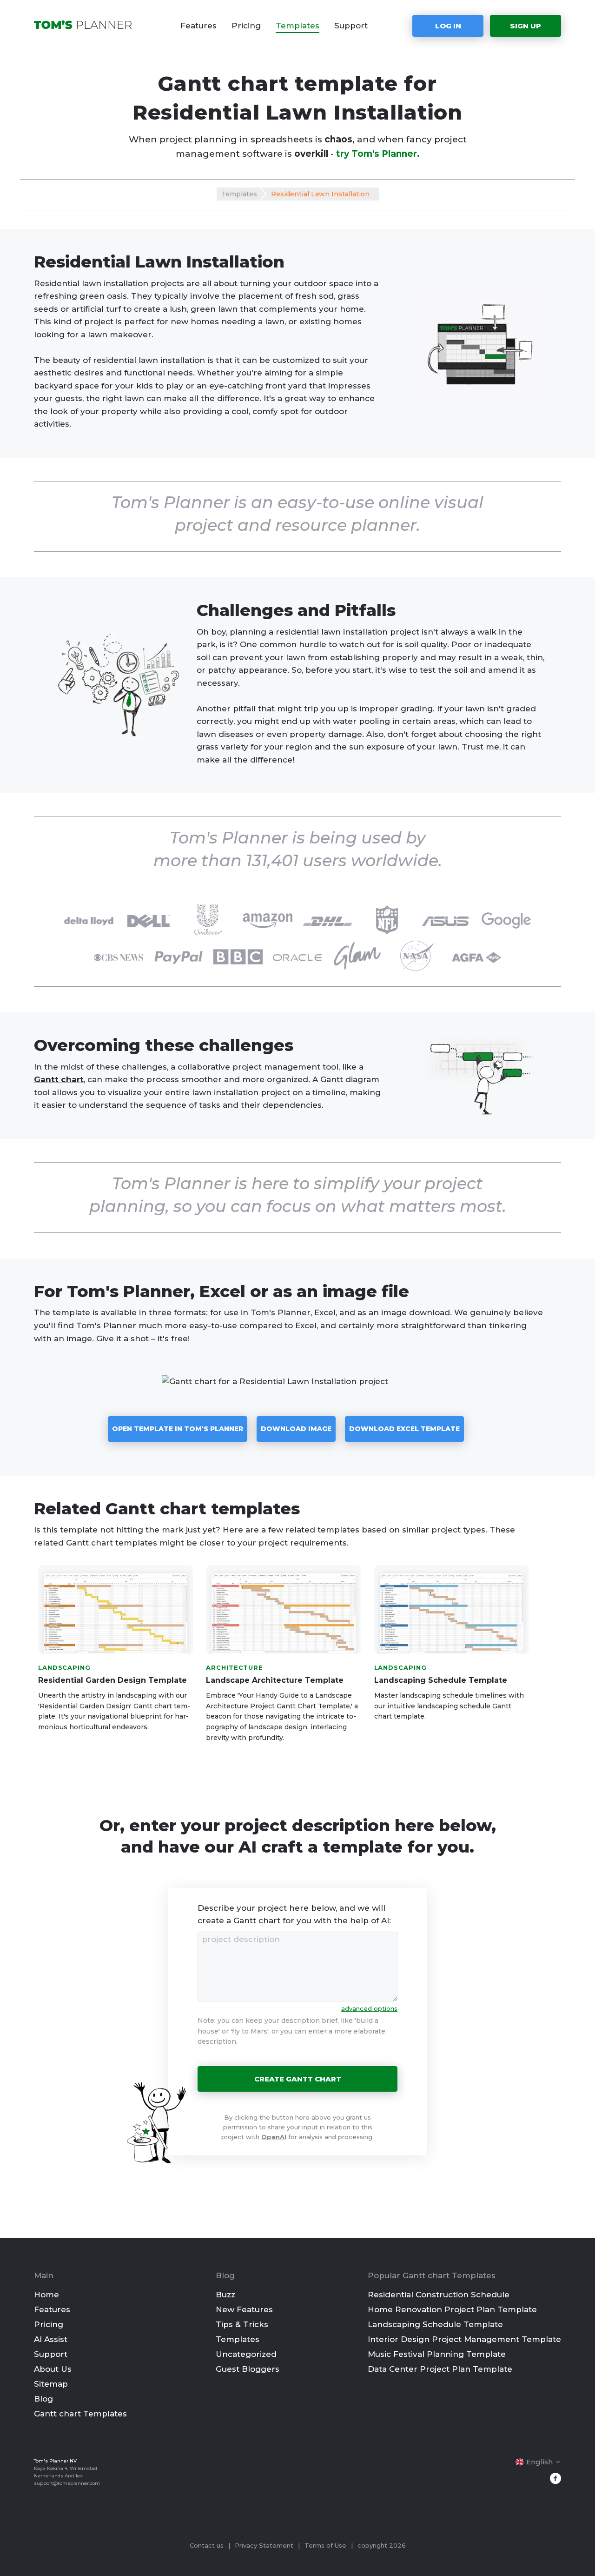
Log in (448, 26)
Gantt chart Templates (80, 2414)
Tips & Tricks (242, 2324)
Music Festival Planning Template (437, 2354)
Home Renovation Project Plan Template (452, 2309)
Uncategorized (246, 2354)
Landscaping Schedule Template (435, 2324)
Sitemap (51, 2384)
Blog (43, 2399)
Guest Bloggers (248, 2369)
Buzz (225, 2295)
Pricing (246, 26)
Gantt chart (59, 1079)
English (539, 2462)
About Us (53, 2369)
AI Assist (51, 2339)
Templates (297, 26)
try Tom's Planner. (378, 154)
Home (46, 2295)
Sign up (526, 26)
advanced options (369, 2008)
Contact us (207, 2545)
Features (198, 26)
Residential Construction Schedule (439, 2295)
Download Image (296, 1429)
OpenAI (274, 2137)
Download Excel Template (404, 1429)
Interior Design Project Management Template (464, 2339)
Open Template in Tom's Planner (178, 1429)
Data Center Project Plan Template (440, 2369)
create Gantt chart (298, 2079)
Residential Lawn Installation (320, 194)
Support (351, 26)
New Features (244, 2309)
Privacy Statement (264, 2545)
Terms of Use (325, 2545)
